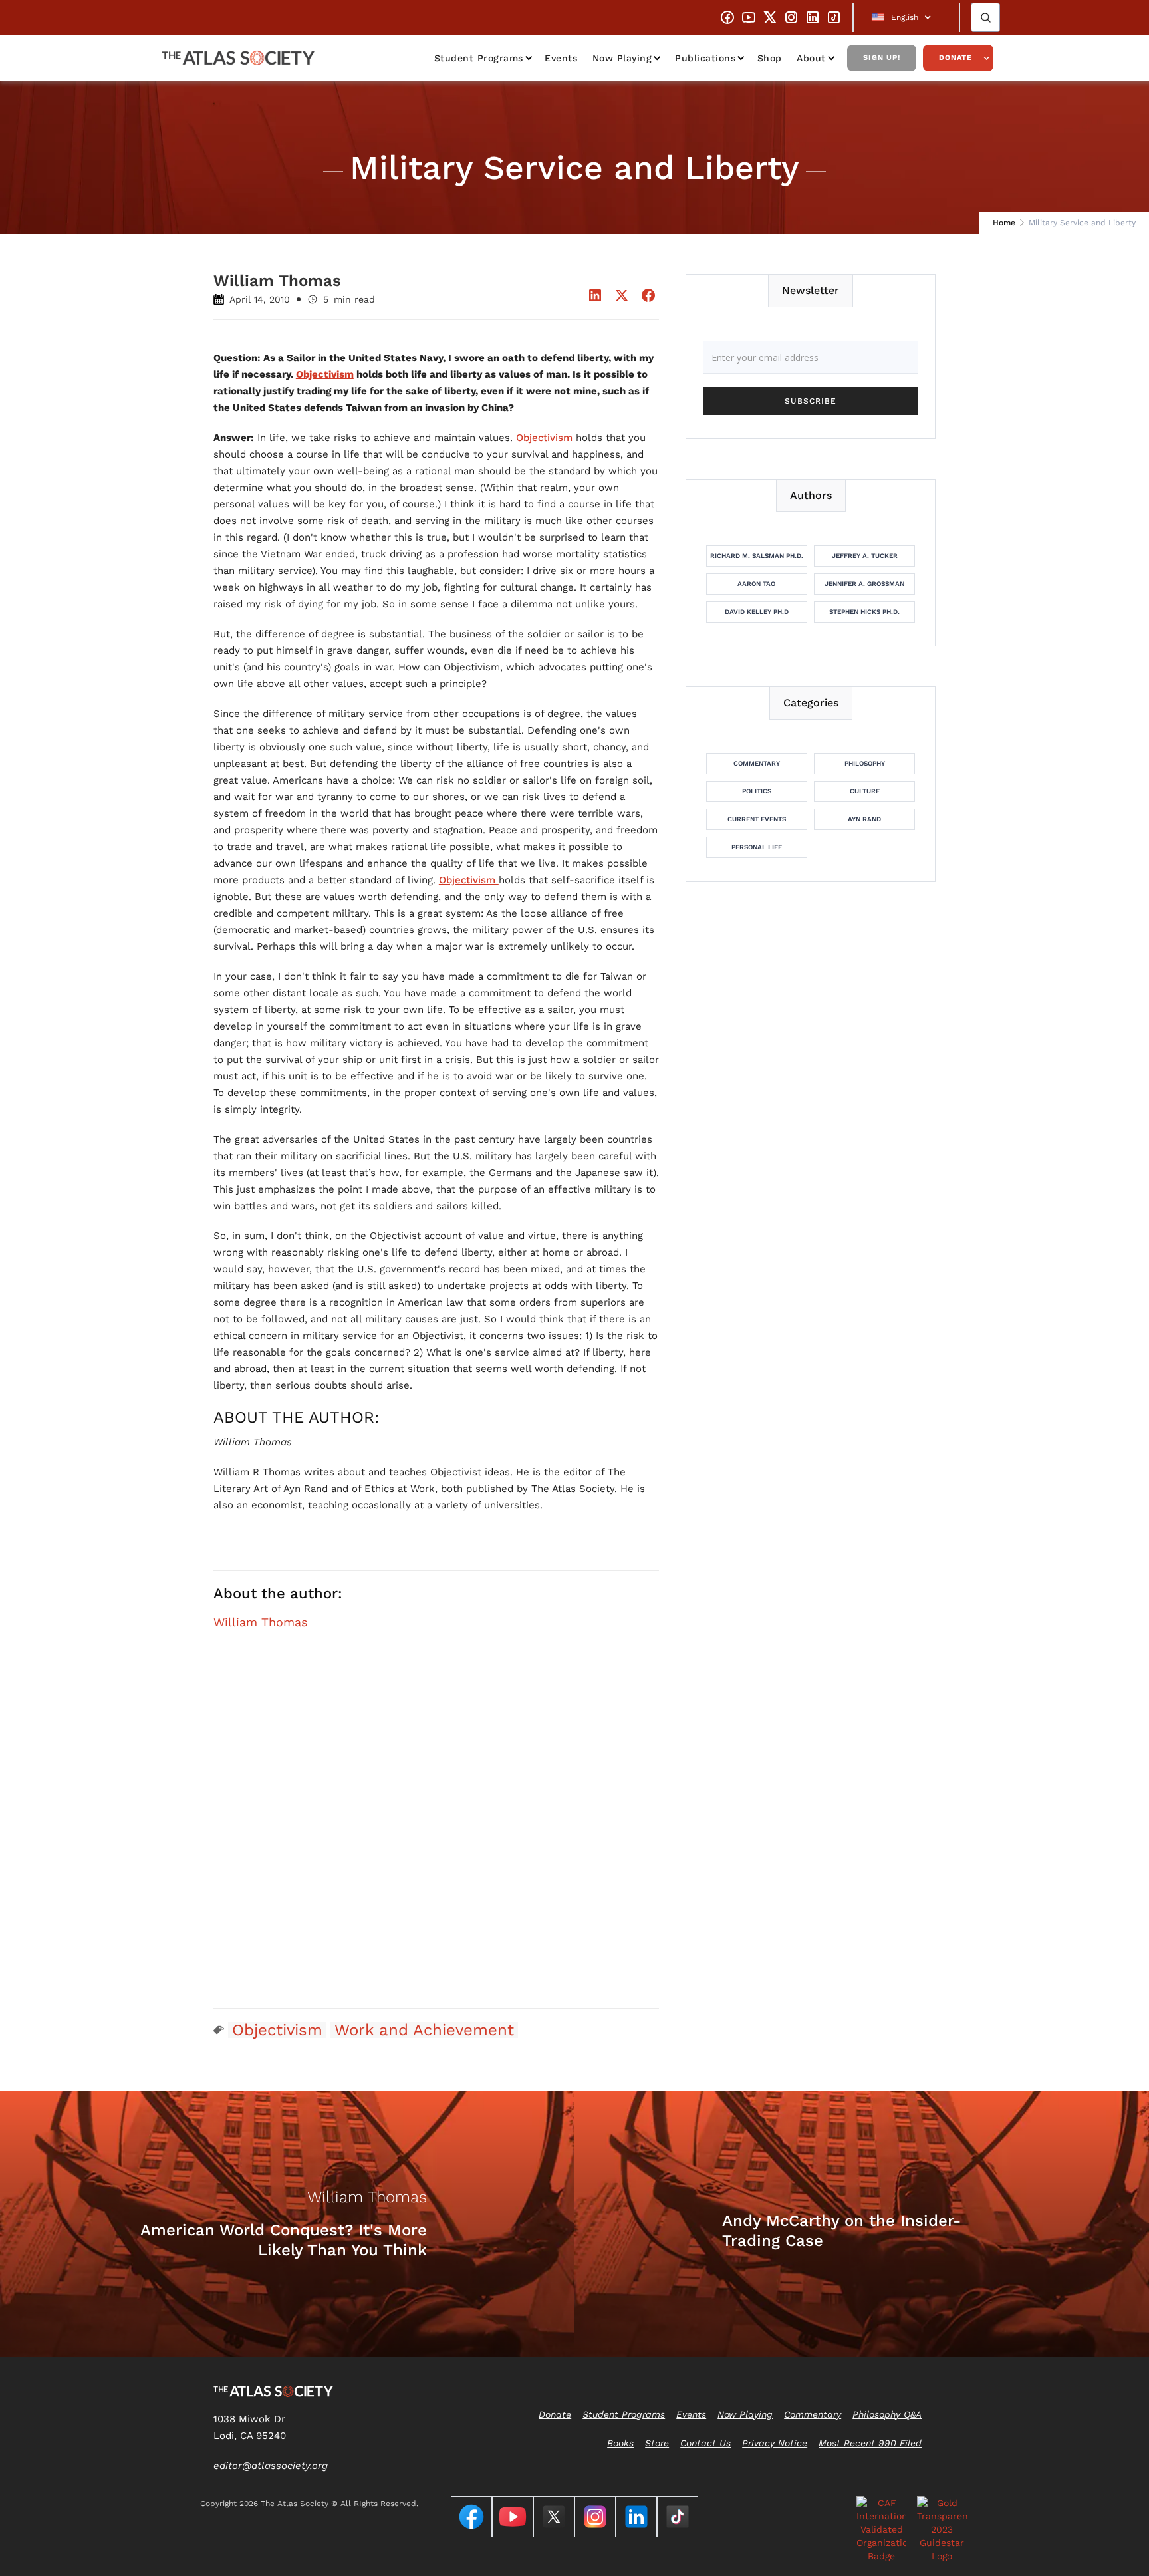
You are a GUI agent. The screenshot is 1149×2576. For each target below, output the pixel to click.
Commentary (757, 763)
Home (1004, 223)
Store (657, 2443)
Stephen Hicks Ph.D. (864, 612)
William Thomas (260, 1622)
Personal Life (757, 847)
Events (561, 58)
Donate (956, 58)
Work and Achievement (424, 2030)
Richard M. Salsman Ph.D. (757, 556)
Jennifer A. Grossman (864, 584)
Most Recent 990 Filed (870, 2443)
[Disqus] (436, 1827)
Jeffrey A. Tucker (865, 556)
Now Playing (622, 58)
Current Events (757, 819)
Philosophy (865, 763)
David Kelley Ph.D (757, 612)
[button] (906, 17)
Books (620, 2443)
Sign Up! (882, 58)
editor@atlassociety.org (271, 2466)
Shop (770, 58)
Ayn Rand (864, 819)
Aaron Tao (756, 584)
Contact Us (705, 2443)
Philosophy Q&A (887, 2414)
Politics (757, 791)
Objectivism (544, 438)
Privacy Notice (775, 2443)
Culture (865, 791)
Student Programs (479, 58)
